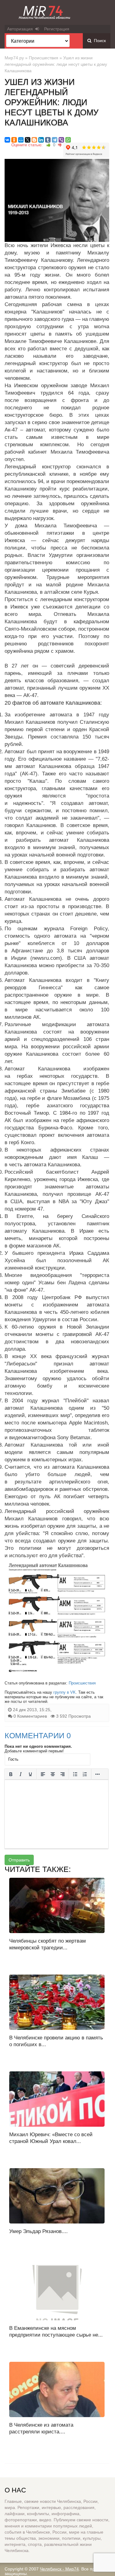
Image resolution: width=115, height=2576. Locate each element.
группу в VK (65, 1692)
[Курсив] (21, 1774)
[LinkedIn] (41, 140)
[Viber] (61, 140)
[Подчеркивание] (30, 1774)
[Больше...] (98, 1774)
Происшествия (44, 58)
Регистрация (57, 29)
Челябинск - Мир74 (59, 2569)
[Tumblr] (48, 140)
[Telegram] (55, 140)
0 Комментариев (30, 1716)
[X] (28, 140)
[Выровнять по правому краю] (63, 1774)
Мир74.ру (14, 58)
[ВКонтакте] (7, 140)
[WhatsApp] (68, 140)
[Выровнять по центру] (53, 1774)
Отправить (19, 1860)
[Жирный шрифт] (11, 1774)
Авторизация (21, 29)
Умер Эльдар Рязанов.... (38, 2231)
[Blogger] (34, 140)
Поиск (99, 41)
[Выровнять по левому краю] (43, 1774)
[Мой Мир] (21, 140)
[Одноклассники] (14, 140)
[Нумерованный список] (85, 1774)
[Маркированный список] (75, 1774)
